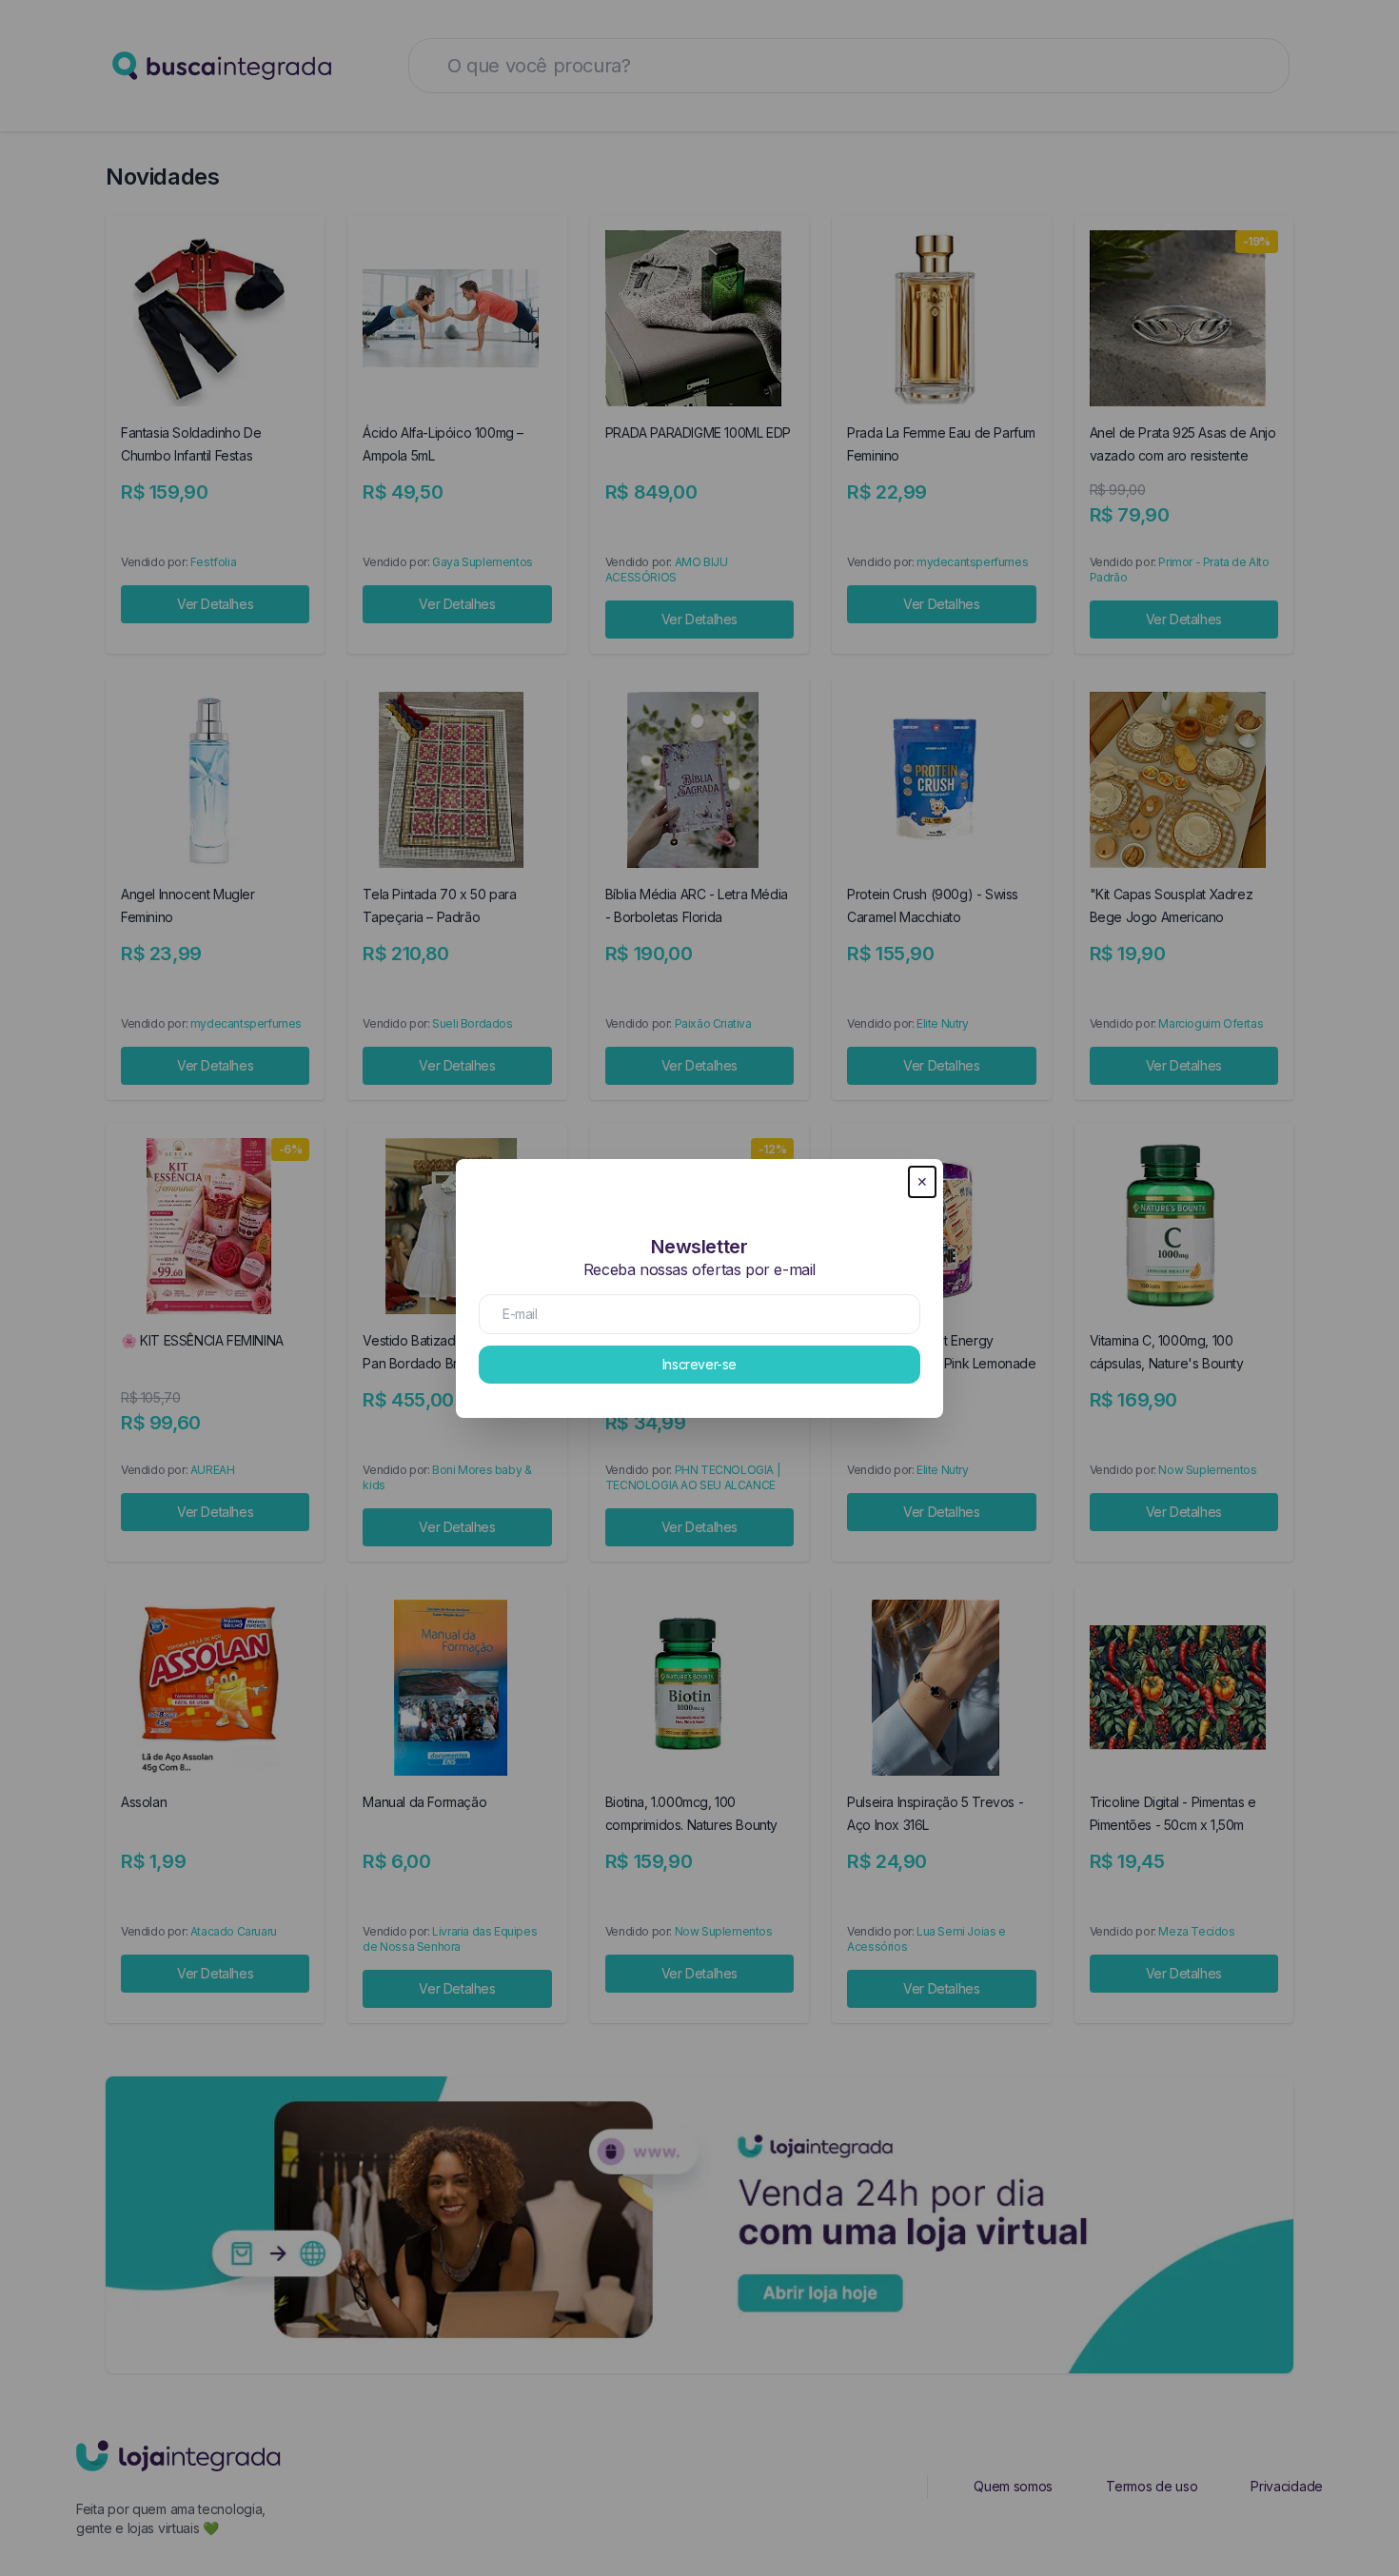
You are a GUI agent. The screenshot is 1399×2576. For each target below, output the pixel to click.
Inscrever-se (699, 1364)
